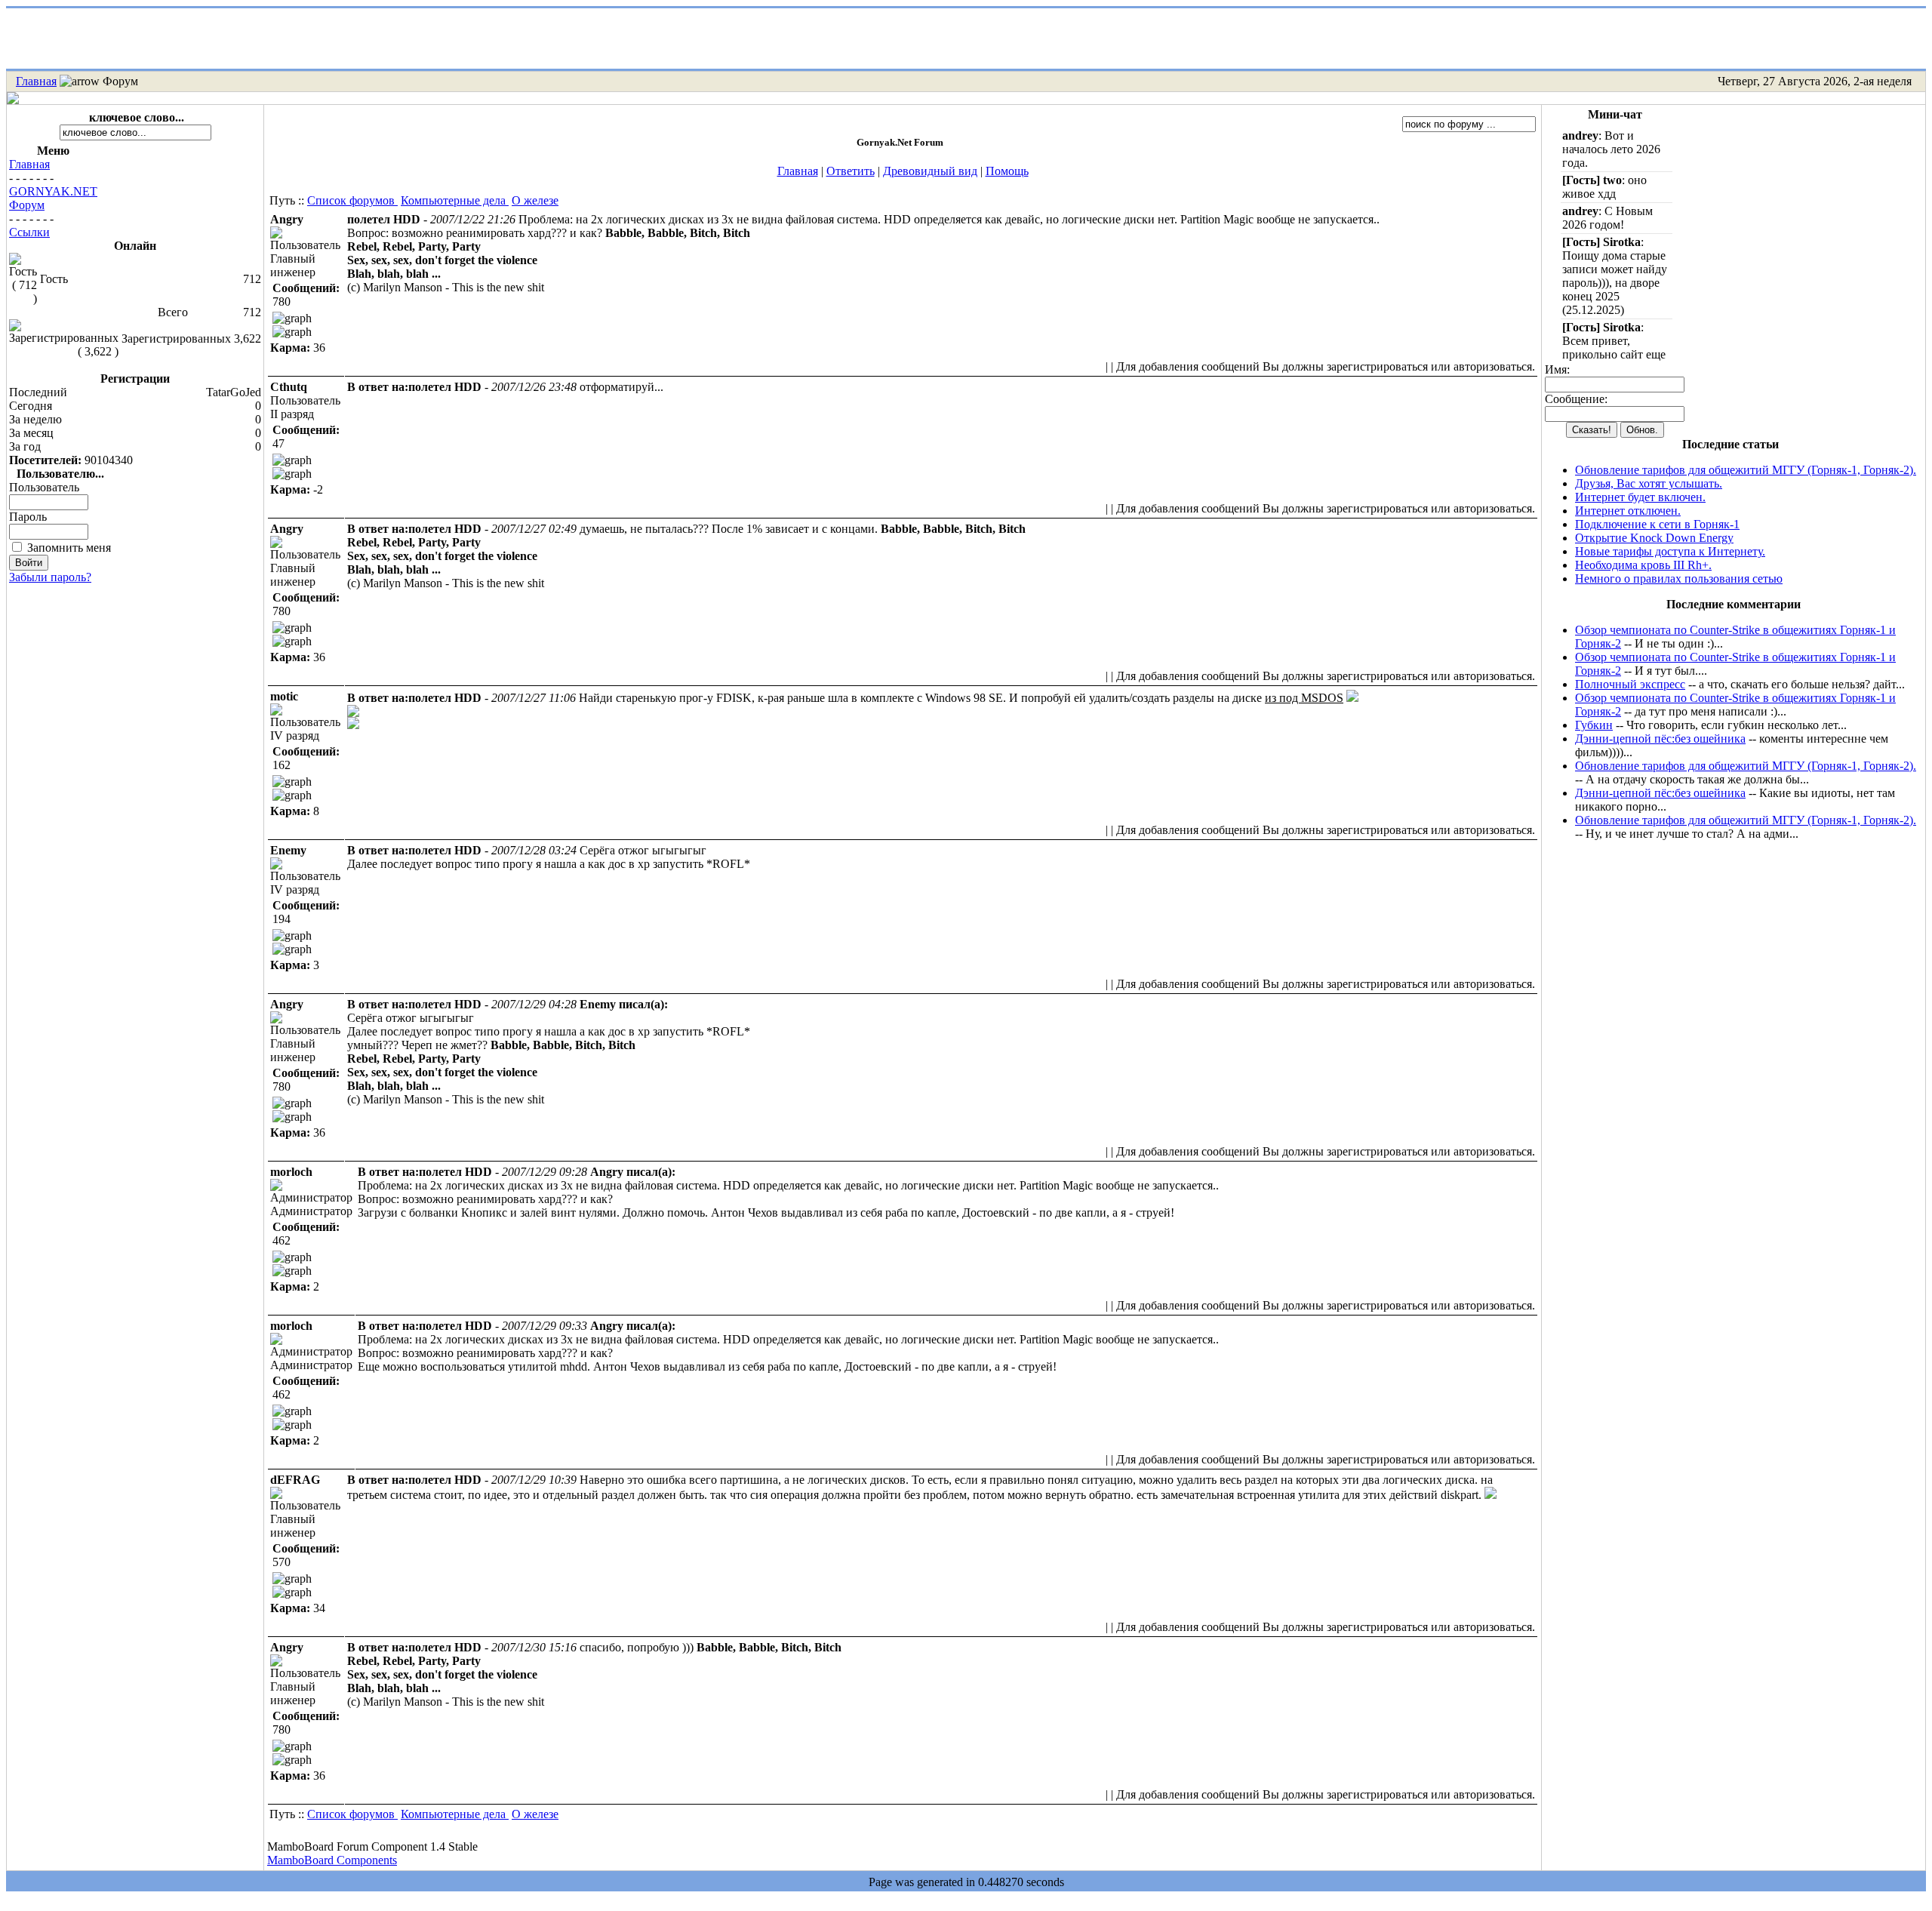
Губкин (1594, 725)
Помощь (1007, 171)
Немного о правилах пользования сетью (1679, 579)
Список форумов (352, 200)
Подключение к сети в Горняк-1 (1657, 524)
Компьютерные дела (455, 200)
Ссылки (29, 232)
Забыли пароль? (50, 577)
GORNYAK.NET (53, 191)
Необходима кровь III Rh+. (1643, 565)
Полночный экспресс (1630, 684)
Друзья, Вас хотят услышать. (1649, 483)
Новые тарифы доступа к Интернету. (1670, 551)
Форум (27, 205)
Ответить (851, 171)
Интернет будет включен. (1640, 497)
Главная (36, 81)
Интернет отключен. (1628, 511)
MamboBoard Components (332, 1860)
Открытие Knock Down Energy (1654, 538)
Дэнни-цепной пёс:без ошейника (1660, 739)
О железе (535, 200)
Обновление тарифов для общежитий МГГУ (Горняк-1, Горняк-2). (1746, 470)
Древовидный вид (930, 171)
